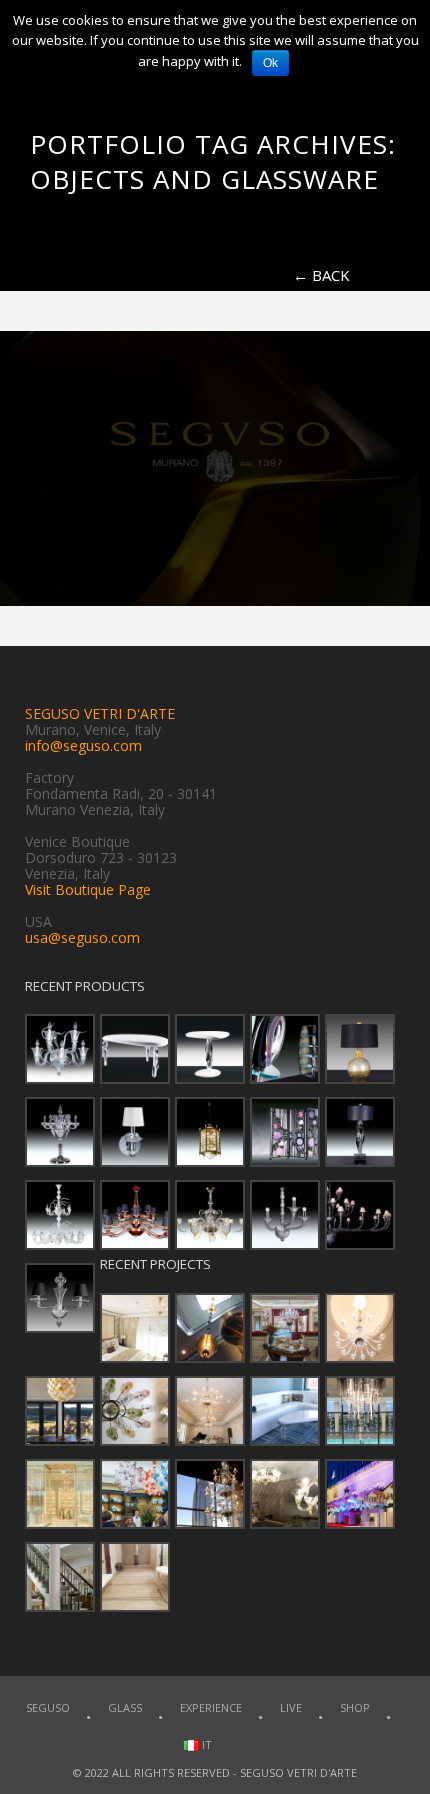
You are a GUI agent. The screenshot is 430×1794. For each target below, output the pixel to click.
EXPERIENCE (211, 1707)
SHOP (355, 1707)
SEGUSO (48, 1707)
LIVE (291, 1707)
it (205, 1744)
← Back (321, 275)
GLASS (125, 1707)
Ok (270, 63)
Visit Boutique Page (88, 889)
